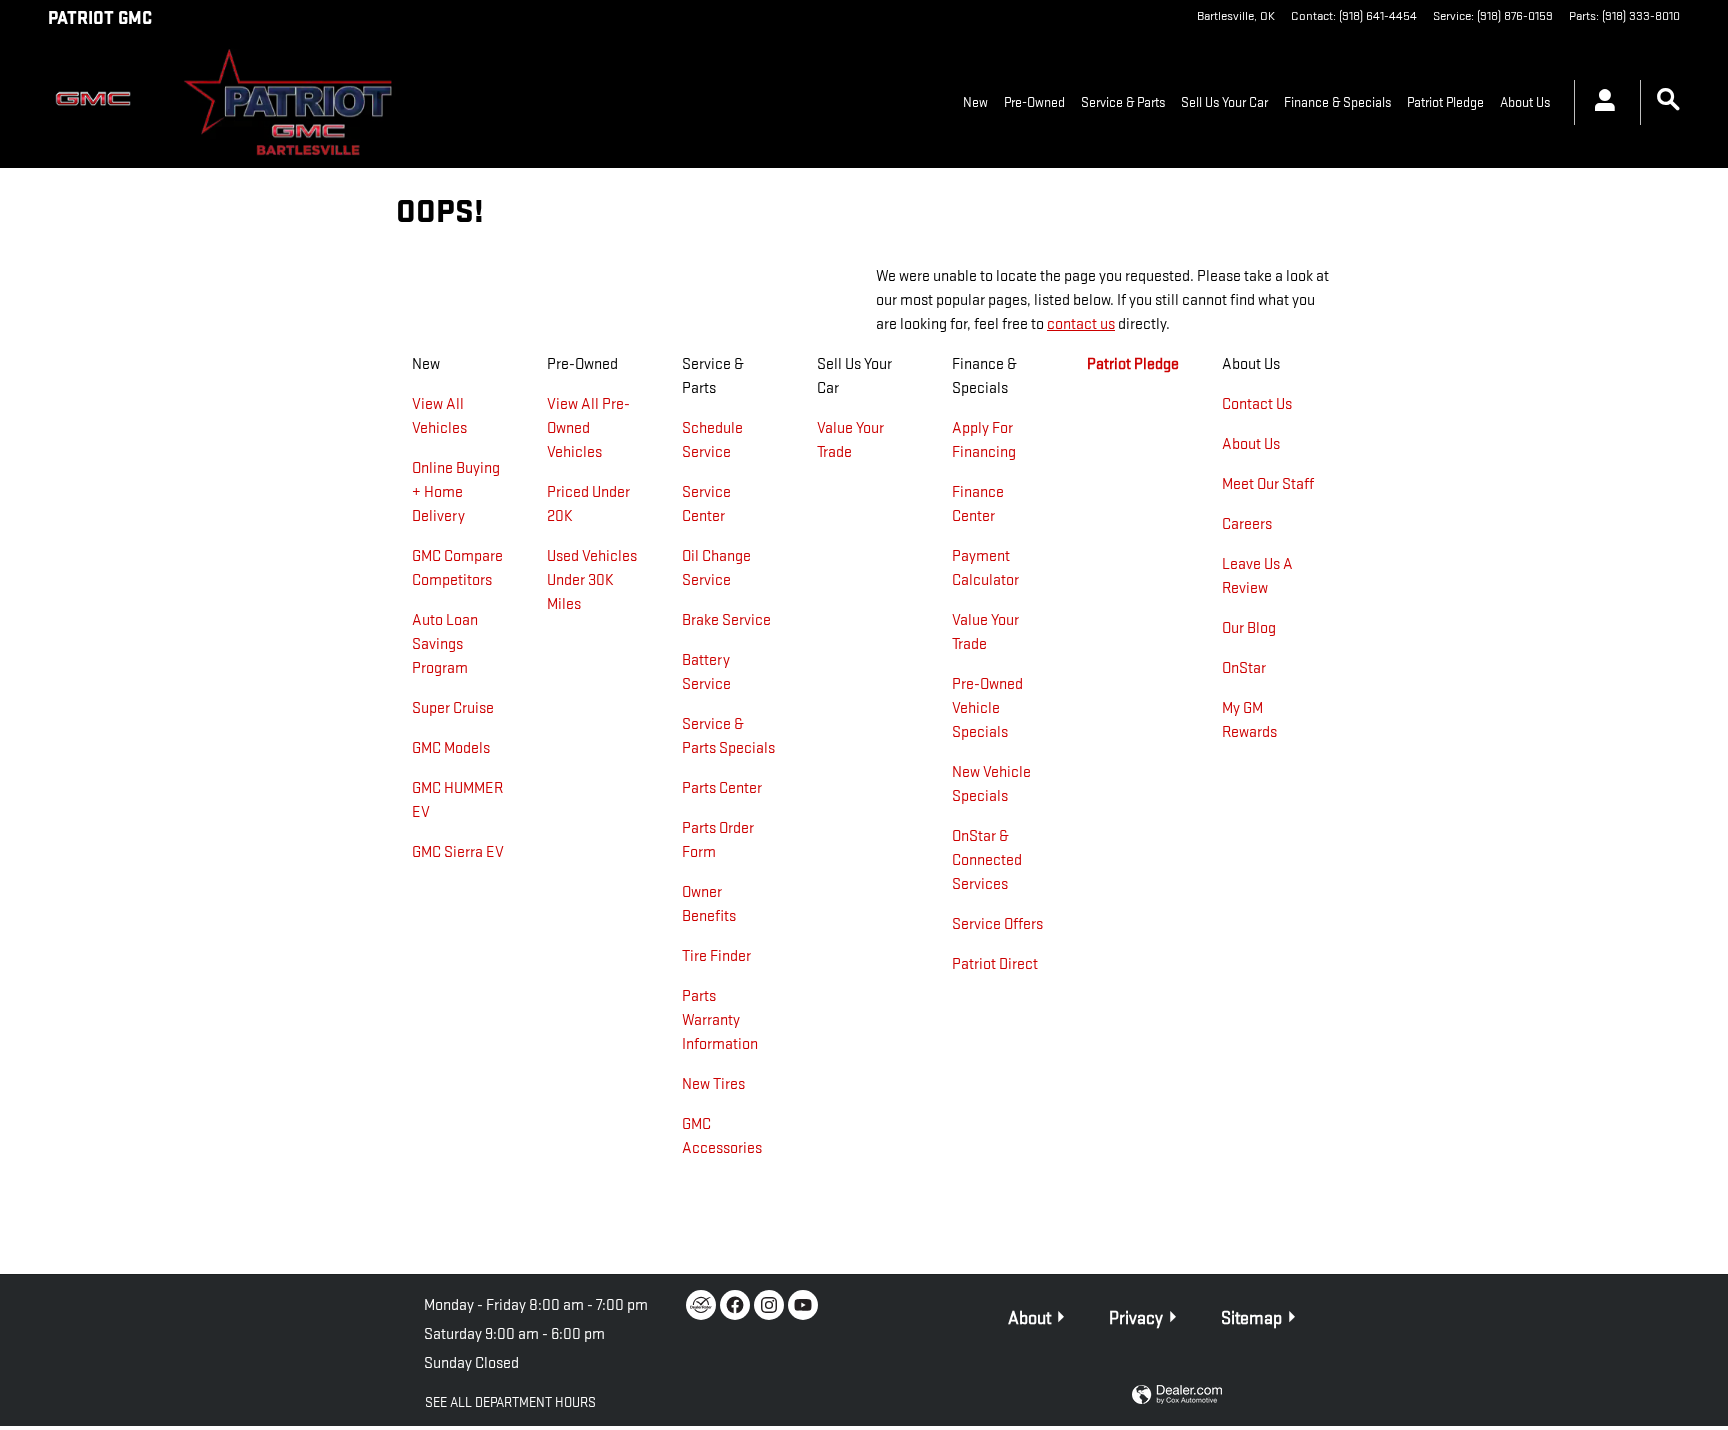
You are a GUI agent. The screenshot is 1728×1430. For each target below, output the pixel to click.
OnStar (1244, 668)
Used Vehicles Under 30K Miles (592, 580)
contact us (1081, 324)
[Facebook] (735, 1305)
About (1029, 1318)
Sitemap (1251, 1318)
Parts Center (722, 788)
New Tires (713, 1084)
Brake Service (726, 620)
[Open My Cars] (1599, 103)
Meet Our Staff (1268, 484)
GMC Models (451, 748)
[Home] (98, 103)
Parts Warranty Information (720, 1020)
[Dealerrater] (701, 1305)
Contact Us (1257, 404)
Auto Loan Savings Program (445, 644)
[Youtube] (803, 1305)
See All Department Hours (510, 1402)
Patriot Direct (995, 964)
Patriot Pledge (1445, 102)
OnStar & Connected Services (987, 860)
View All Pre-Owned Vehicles (588, 428)
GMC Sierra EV (458, 852)
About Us (1525, 102)
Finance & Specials (1337, 102)
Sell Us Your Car (1224, 102)
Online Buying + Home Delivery (456, 492)
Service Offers (997, 924)
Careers (1247, 524)
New (975, 102)
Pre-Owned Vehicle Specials (987, 708)
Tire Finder (716, 956)
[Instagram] (769, 1305)
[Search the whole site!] (1668, 100)
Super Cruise (453, 708)
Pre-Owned (1034, 102)
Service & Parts (1123, 102)
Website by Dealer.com (1177, 1395)
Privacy (1136, 1318)
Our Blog (1249, 628)
